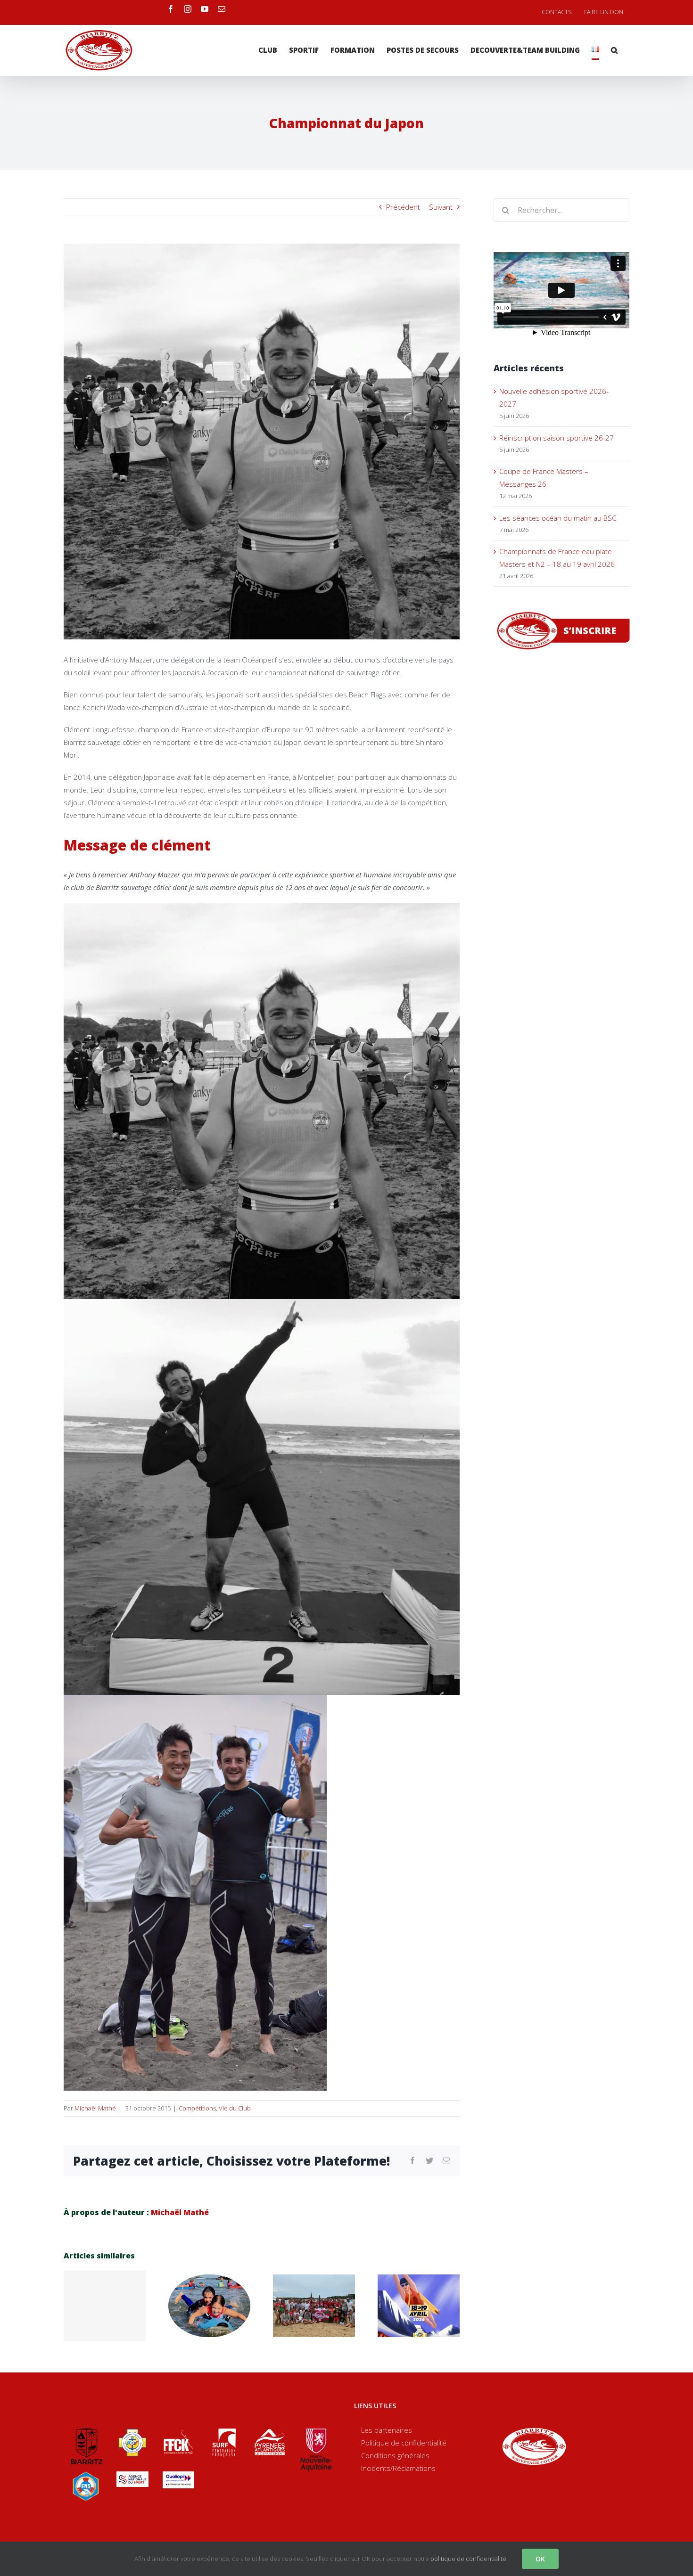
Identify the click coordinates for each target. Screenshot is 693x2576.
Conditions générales (395, 2455)
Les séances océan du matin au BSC (558, 518)
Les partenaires (387, 2430)
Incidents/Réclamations (398, 2468)
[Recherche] (614, 50)
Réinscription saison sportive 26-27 (557, 438)
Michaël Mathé (95, 2108)
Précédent (403, 207)
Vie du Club (235, 2108)
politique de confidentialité (468, 2559)
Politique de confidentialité (404, 2443)
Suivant (441, 207)
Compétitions (197, 2108)
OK (540, 2559)
